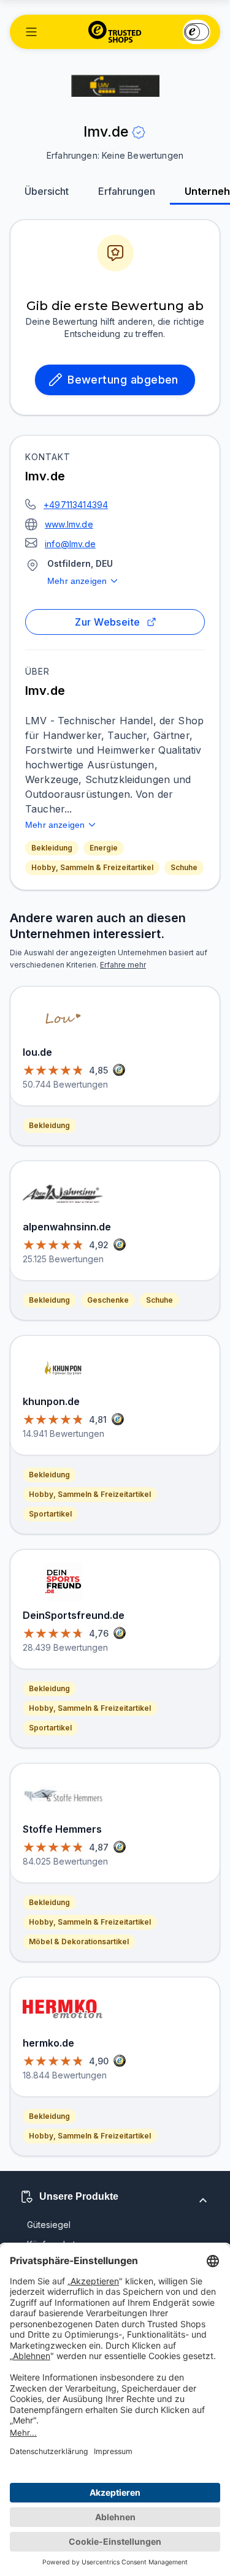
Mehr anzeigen (77, 581)
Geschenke (108, 1300)
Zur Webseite (108, 622)
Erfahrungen (127, 191)
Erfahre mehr (123, 965)
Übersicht (47, 191)
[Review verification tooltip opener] (139, 132)
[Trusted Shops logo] (115, 32)
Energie (104, 848)
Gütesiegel (49, 2225)
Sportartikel (50, 1514)
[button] (31, 32)
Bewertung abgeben (123, 380)
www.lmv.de (69, 524)
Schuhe (184, 867)
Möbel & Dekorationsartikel (79, 1941)
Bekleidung (52, 848)
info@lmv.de (70, 544)
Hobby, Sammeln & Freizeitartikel (92, 867)
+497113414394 (76, 505)
